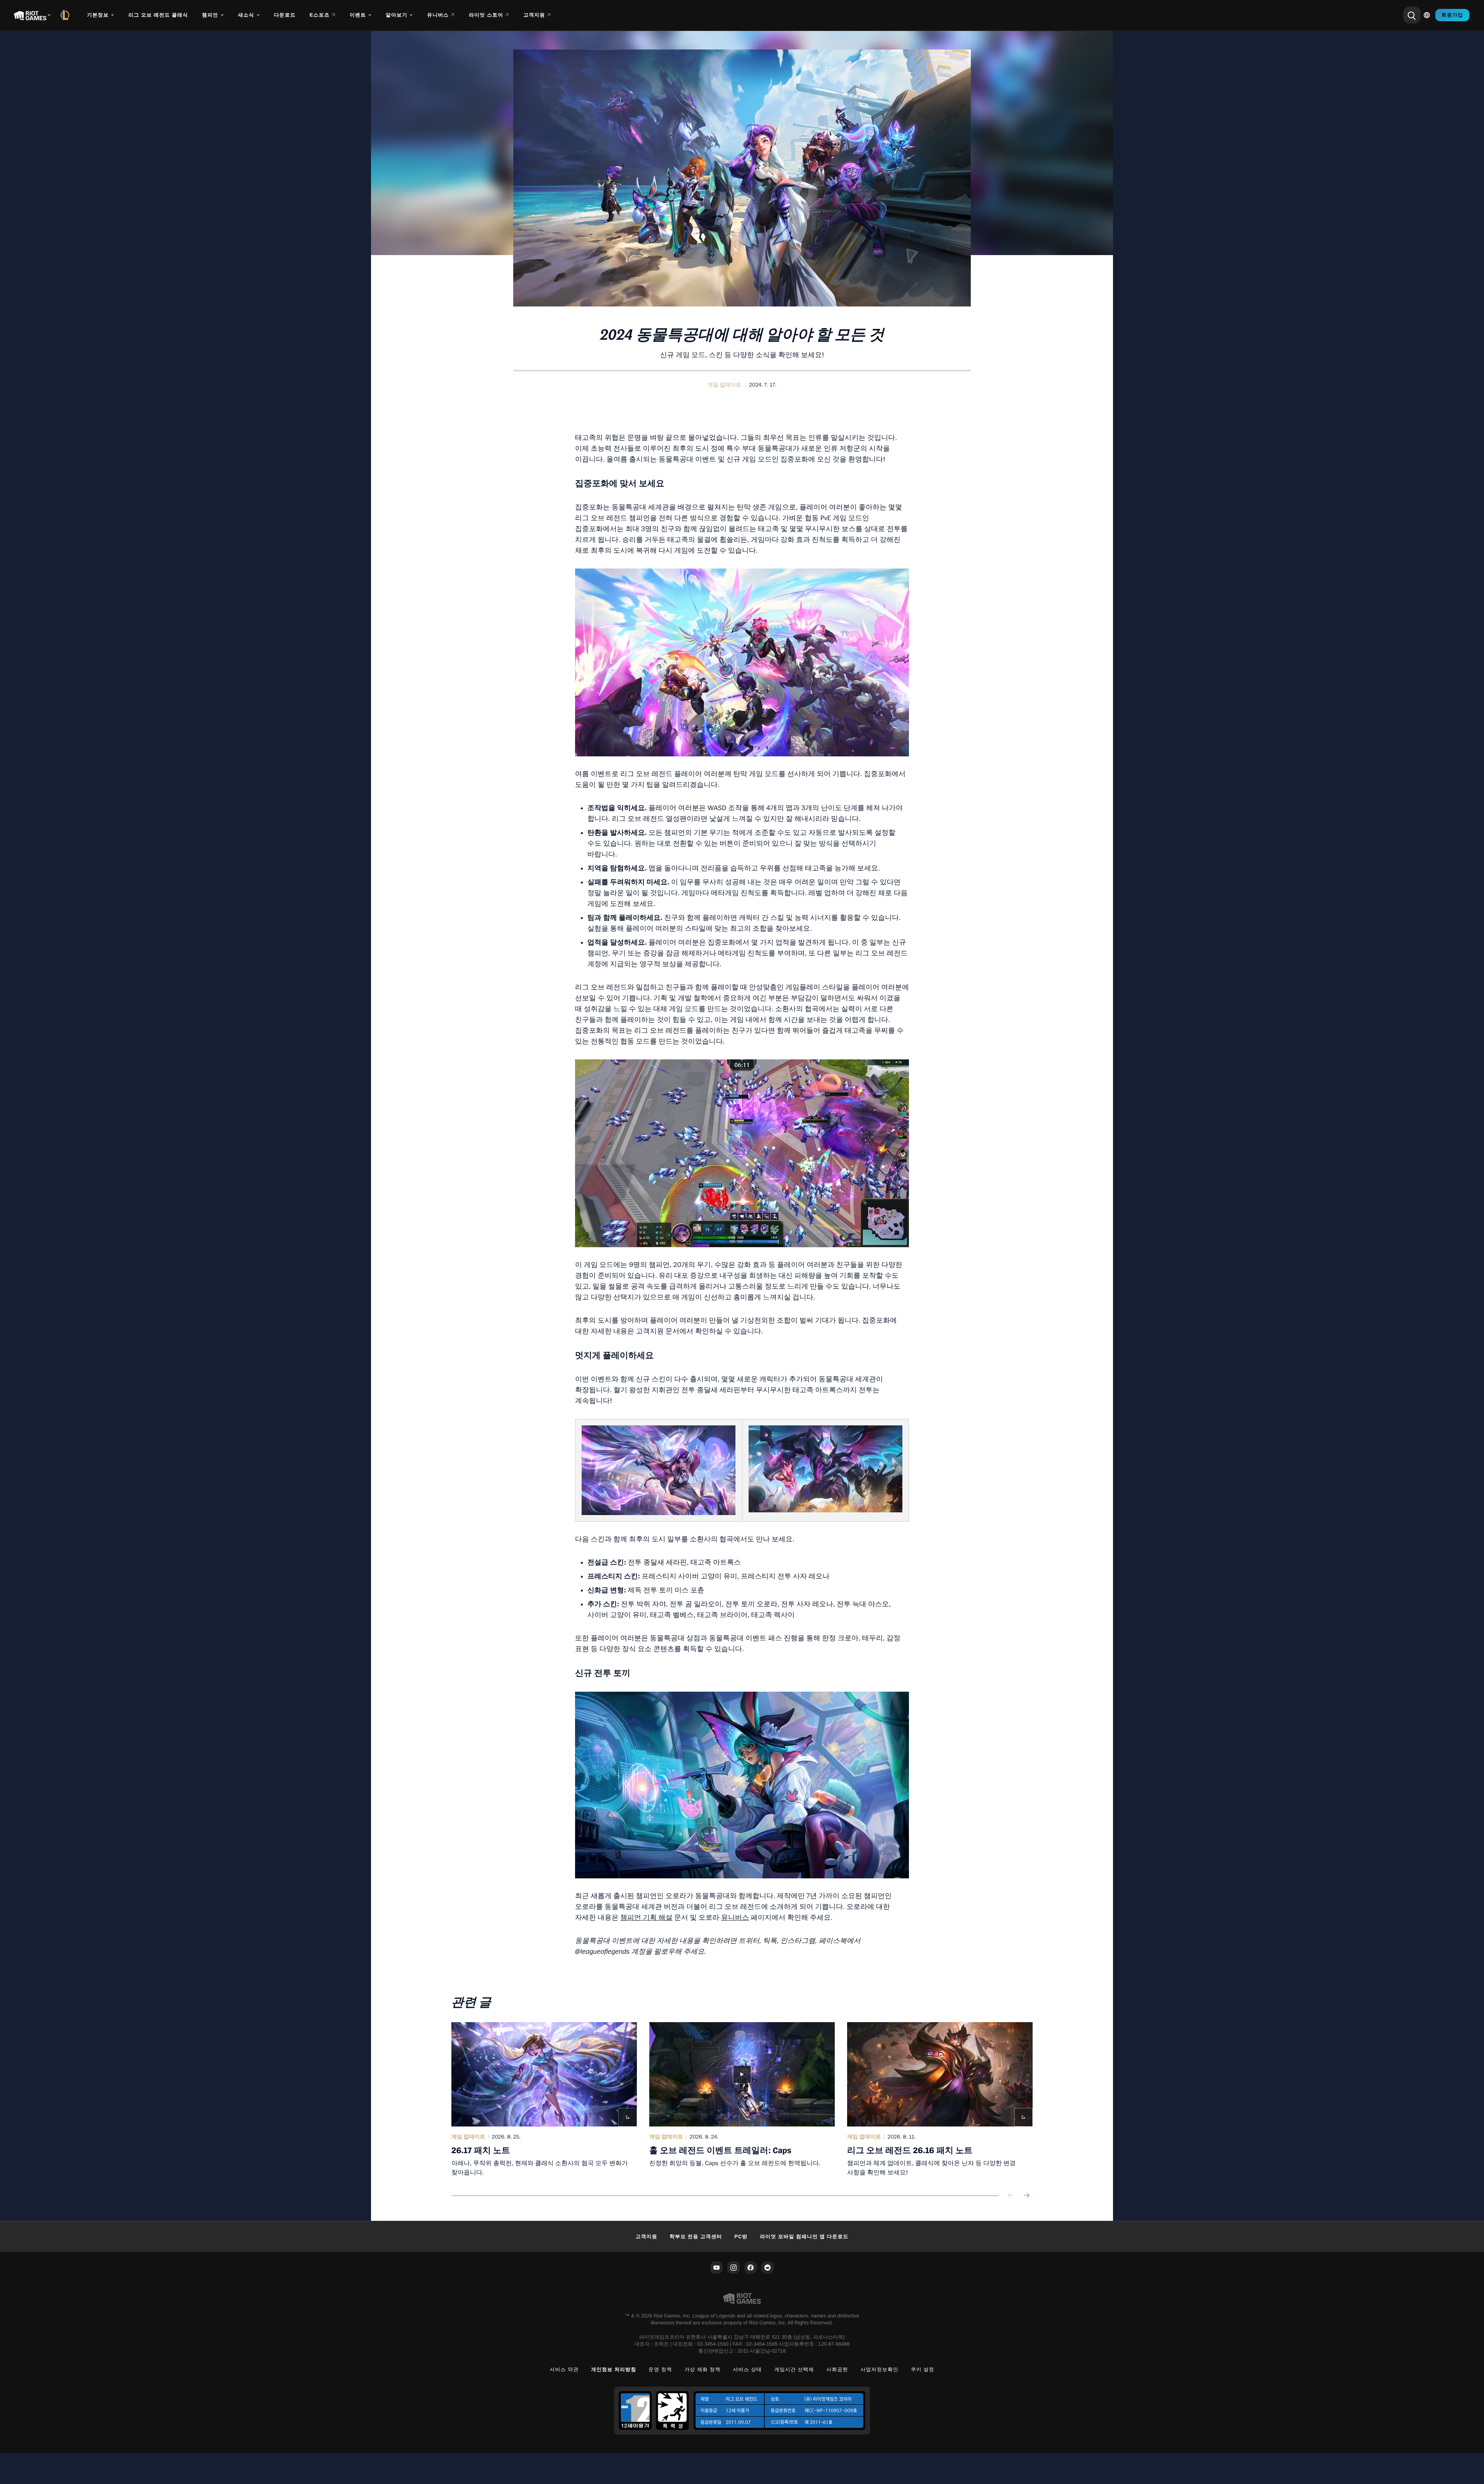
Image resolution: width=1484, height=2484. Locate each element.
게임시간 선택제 (794, 2369)
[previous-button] (1011, 2196)
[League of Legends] (66, 15)
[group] (742, 2099)
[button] (725, 385)
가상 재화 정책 (703, 2369)
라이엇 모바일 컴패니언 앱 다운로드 (804, 2236)
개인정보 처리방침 (614, 2369)
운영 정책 (660, 2369)
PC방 (741, 2236)
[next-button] (1026, 2196)
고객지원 (646, 2236)
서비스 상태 (748, 2369)
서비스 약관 (564, 2369)
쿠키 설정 (923, 2369)
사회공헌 (837, 2369)
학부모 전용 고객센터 (696, 2236)
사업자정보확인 (880, 2369)
